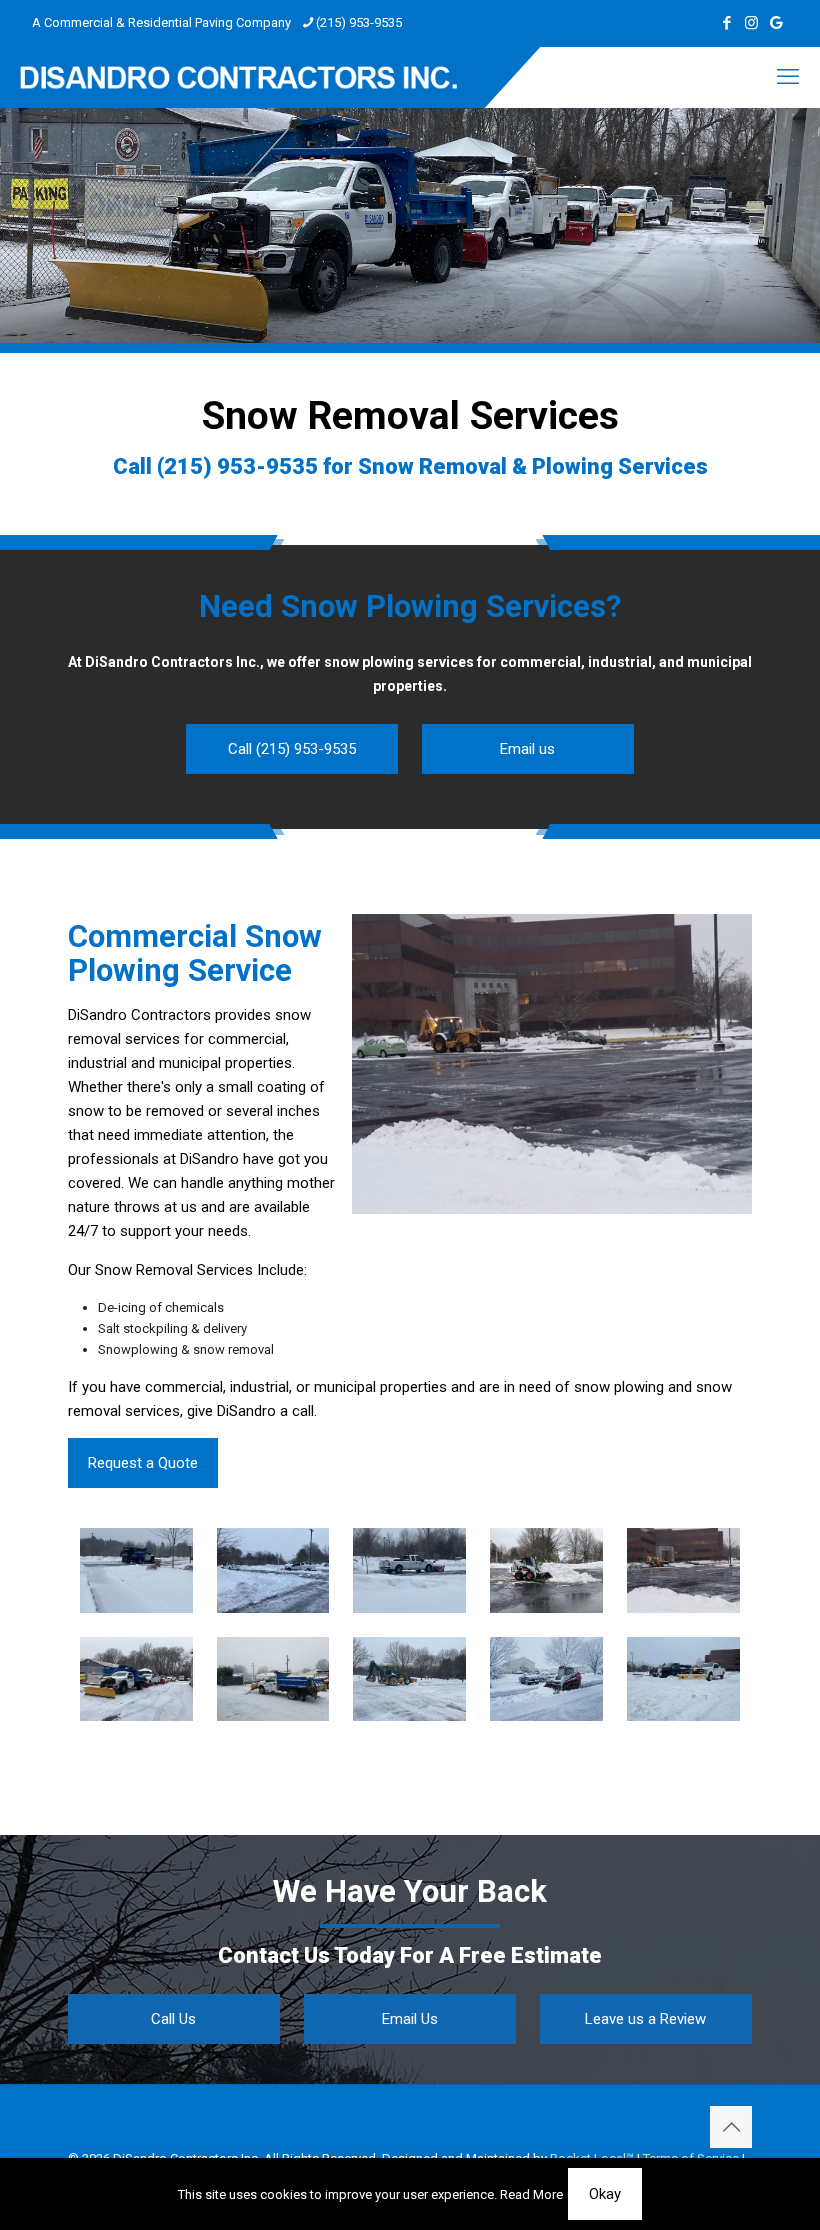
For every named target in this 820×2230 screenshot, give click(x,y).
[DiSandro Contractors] (238, 77)
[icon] (776, 23)
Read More (531, 2194)
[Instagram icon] (751, 23)
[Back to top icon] (731, 2127)
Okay (605, 2194)
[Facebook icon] (726, 23)
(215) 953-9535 (359, 22)
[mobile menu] (788, 77)
